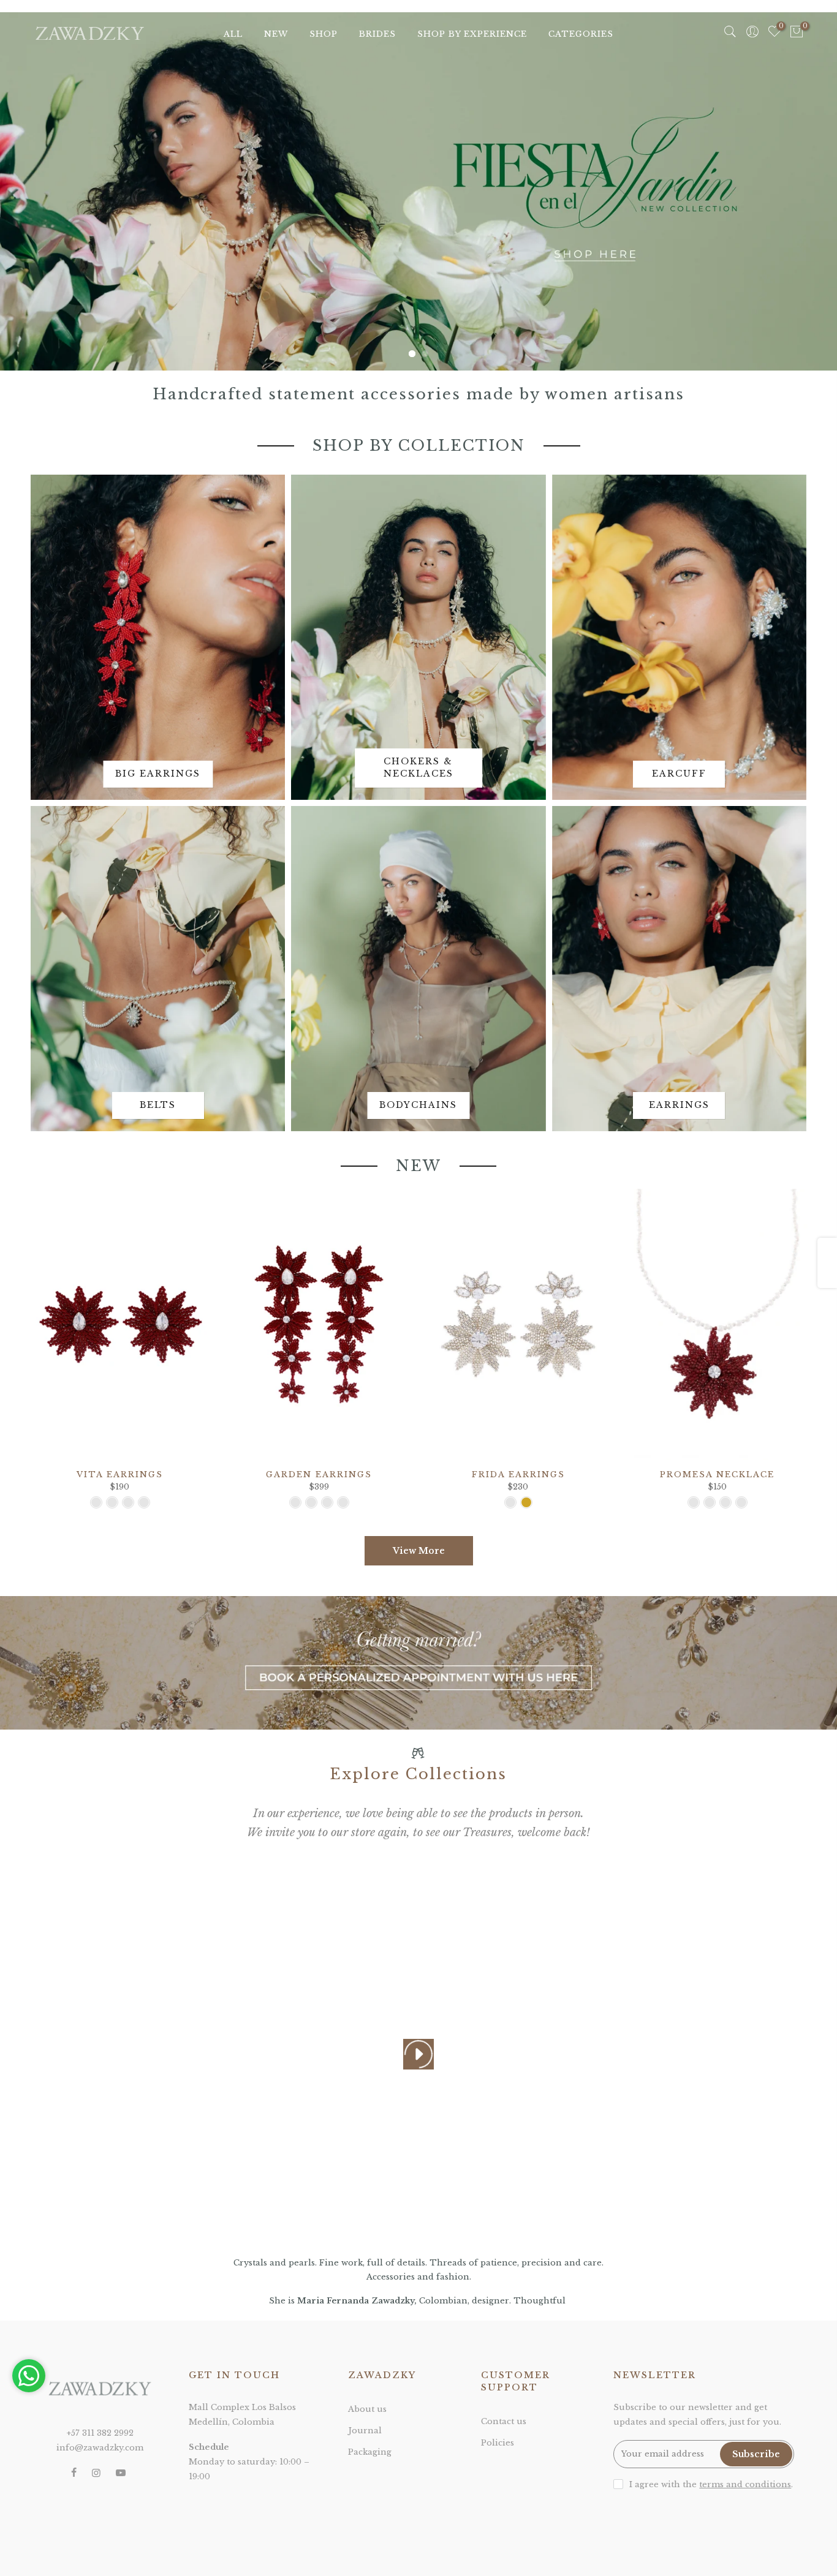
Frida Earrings (518, 1474)
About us (367, 2409)
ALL (233, 34)
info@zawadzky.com (100, 2448)
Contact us (504, 2421)
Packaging (370, 2452)
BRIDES (377, 34)
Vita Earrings (120, 1474)
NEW (276, 34)
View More (419, 1551)
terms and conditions (745, 2484)
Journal (365, 2431)
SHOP (324, 34)
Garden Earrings (319, 1474)
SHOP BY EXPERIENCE (472, 34)
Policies (498, 2443)
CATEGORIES (581, 34)
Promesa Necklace (717, 1474)
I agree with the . (711, 2484)
